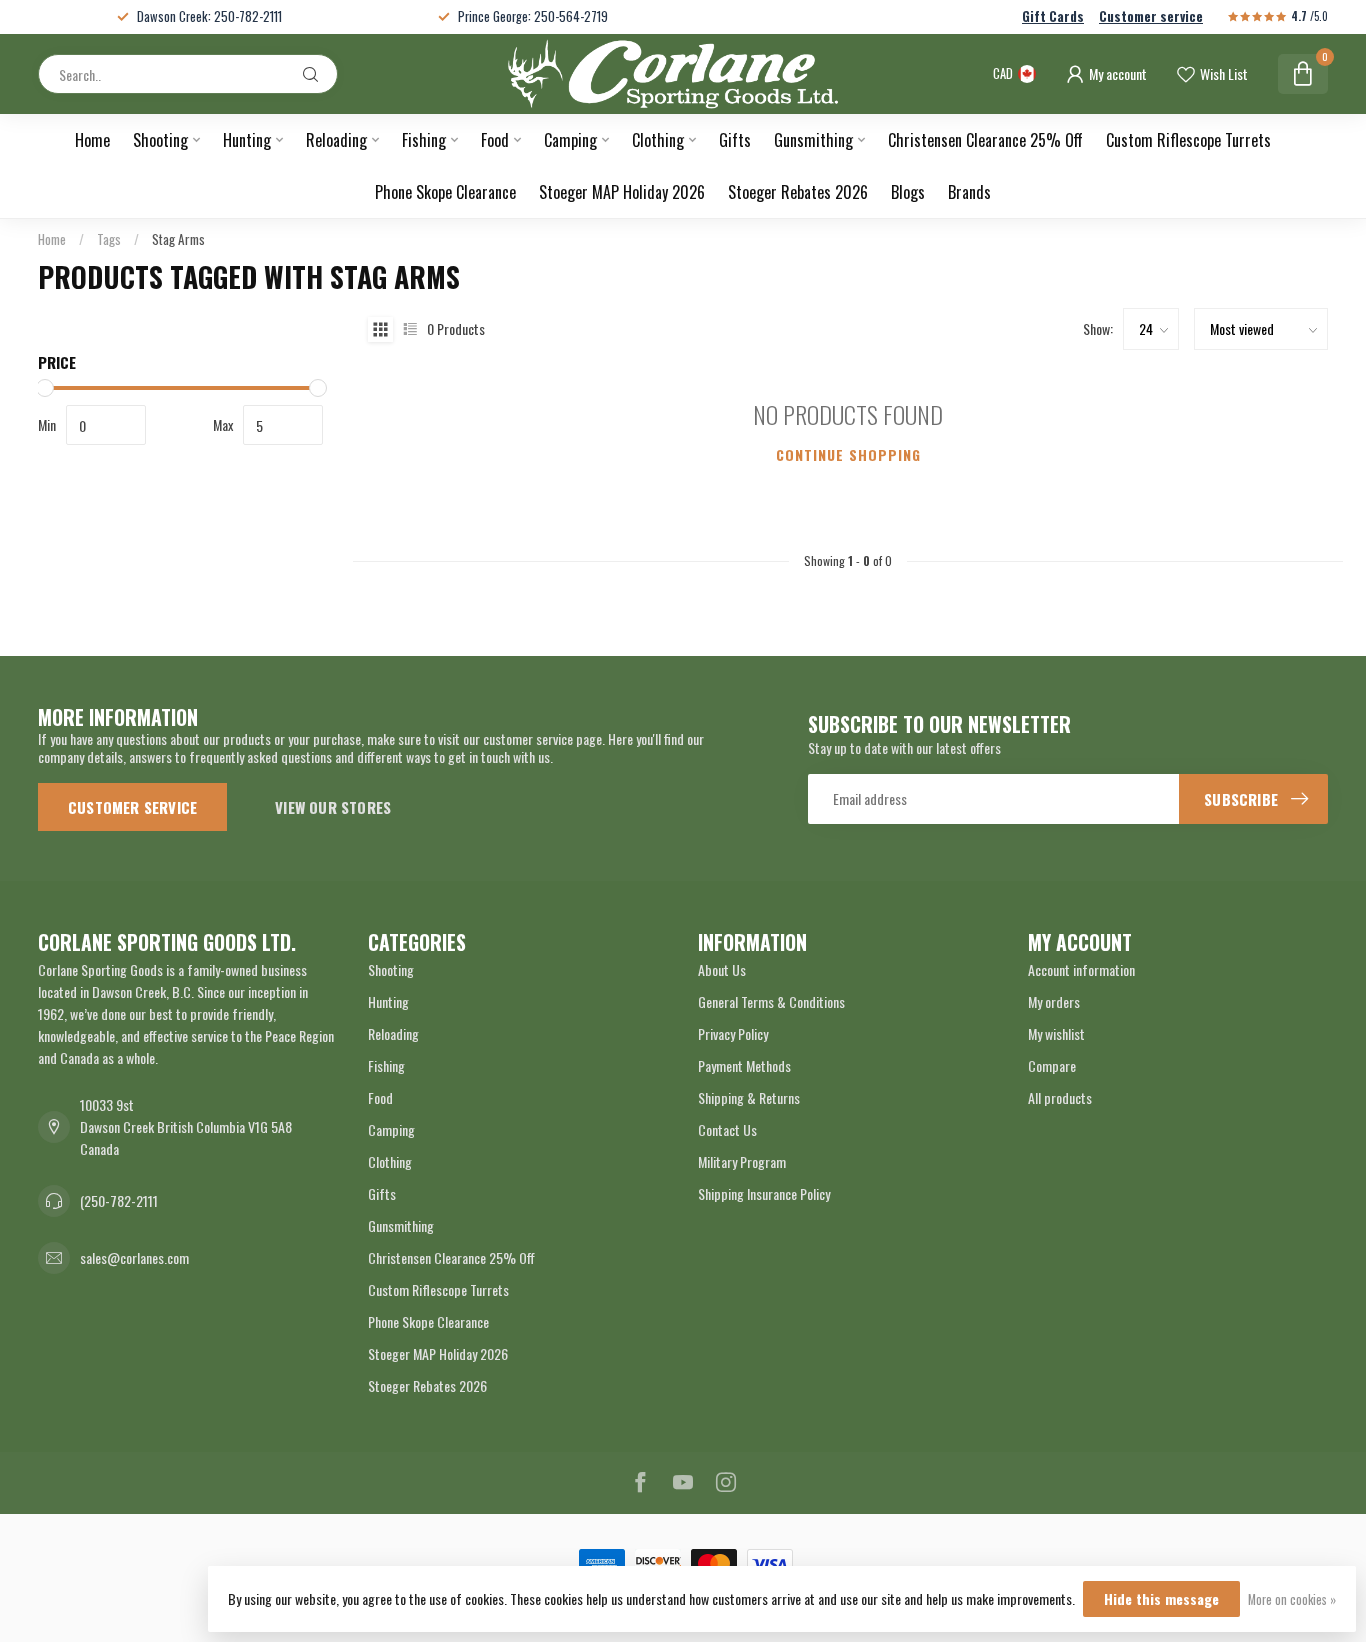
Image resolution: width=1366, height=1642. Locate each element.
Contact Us (727, 1129)
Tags (109, 239)
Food (495, 140)
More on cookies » (1292, 1599)
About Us (722, 969)
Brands (969, 192)
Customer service (1151, 16)
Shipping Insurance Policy (764, 1193)
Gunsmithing (813, 140)
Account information (1081, 969)
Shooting (160, 140)
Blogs (908, 192)
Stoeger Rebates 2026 (798, 192)
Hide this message (1161, 1598)
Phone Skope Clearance (445, 192)
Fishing (424, 140)
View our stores (333, 807)
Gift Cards (1053, 16)
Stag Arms (178, 239)
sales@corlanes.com (134, 1257)
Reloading (336, 140)
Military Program (742, 1161)
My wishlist (1056, 1033)
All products (1060, 1097)
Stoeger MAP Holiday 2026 (622, 192)
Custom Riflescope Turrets (1188, 140)
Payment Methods (744, 1065)
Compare (1052, 1065)
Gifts (735, 140)
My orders (1054, 1001)
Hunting (247, 140)
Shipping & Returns (749, 1097)
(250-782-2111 (119, 1200)
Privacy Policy (733, 1033)
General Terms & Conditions (771, 1001)
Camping (570, 140)
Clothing (658, 140)
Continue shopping (848, 454)
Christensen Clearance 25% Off (985, 140)
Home (92, 140)
